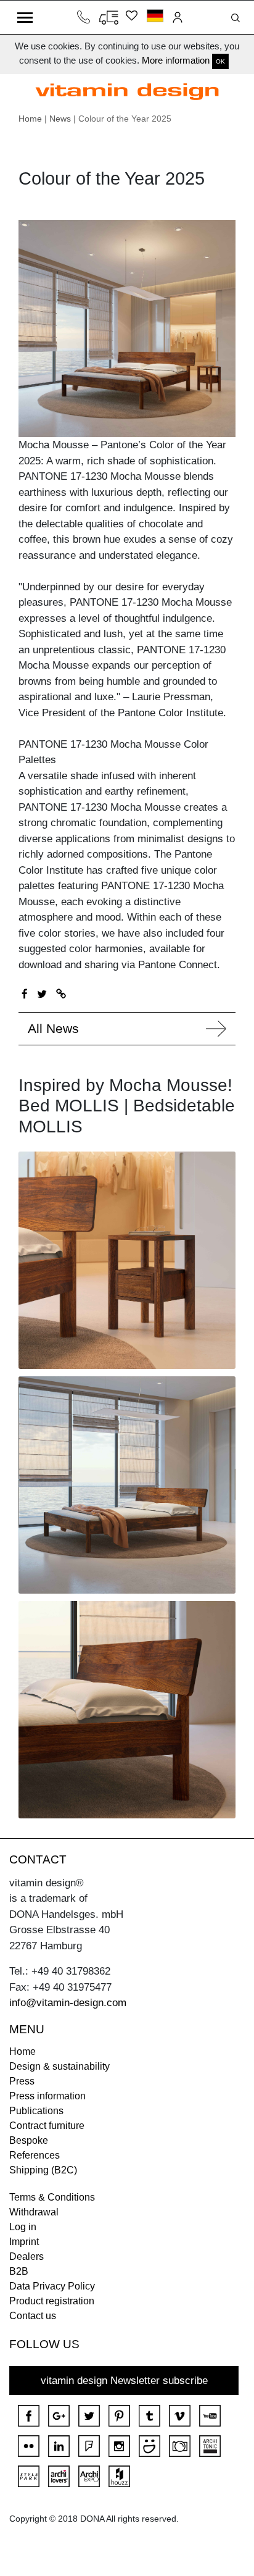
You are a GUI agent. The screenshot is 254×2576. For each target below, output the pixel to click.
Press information (47, 2096)
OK (220, 61)
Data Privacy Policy (52, 2286)
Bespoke (29, 2140)
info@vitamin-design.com (68, 2003)
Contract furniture (47, 2126)
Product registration (52, 2301)
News (60, 119)
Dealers (27, 2256)
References (35, 2155)
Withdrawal (34, 2212)
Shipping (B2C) (43, 2170)
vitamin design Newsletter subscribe (124, 2381)
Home (30, 119)
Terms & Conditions (52, 2197)
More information (176, 60)
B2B (19, 2271)
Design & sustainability (59, 2066)
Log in (23, 2227)
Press (22, 2081)
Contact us (33, 2316)
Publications (36, 2111)
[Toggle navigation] (25, 17)
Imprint (24, 2242)
